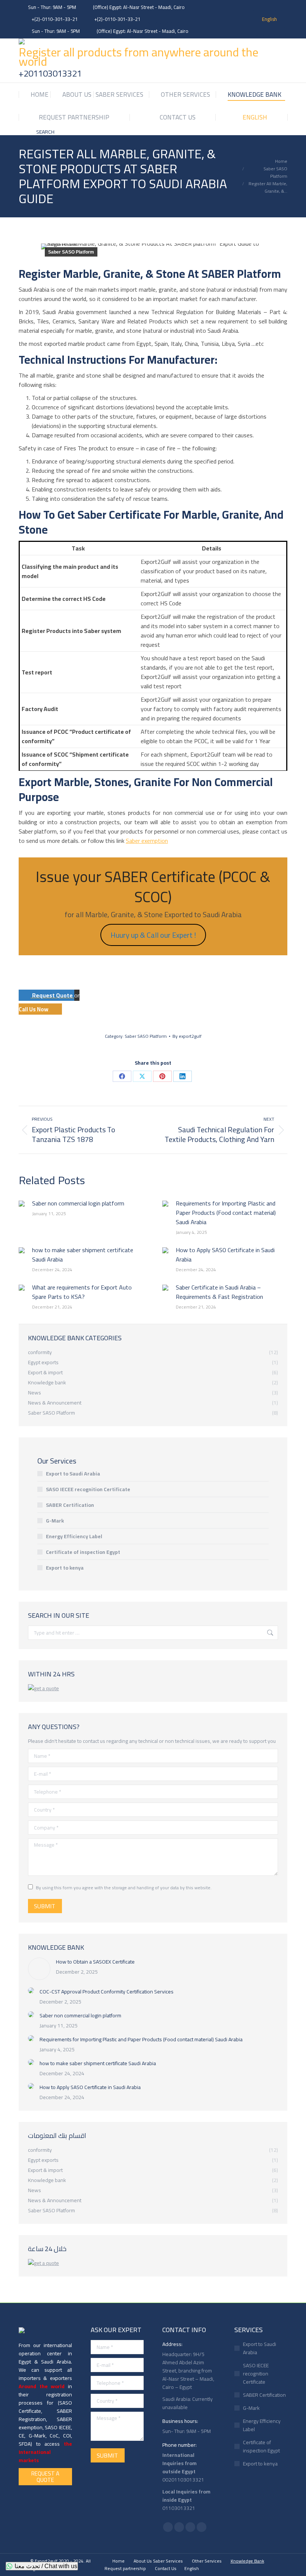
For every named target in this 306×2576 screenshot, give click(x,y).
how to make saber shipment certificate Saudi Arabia (83, 1255)
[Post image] (22, 1204)
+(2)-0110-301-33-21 (55, 19)
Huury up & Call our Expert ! (153, 935)
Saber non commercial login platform (78, 1203)
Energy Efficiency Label (74, 1536)
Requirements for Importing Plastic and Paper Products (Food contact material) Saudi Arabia (226, 1213)
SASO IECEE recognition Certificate (88, 1489)
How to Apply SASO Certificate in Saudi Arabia (225, 1255)
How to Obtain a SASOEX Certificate (95, 1962)
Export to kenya (65, 1568)
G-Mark (55, 1521)
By (187, 1036)
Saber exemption (147, 841)
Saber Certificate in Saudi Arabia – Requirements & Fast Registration (219, 1292)
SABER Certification (70, 1505)
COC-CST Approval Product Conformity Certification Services (107, 1992)
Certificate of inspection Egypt (83, 1552)
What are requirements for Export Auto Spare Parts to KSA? (82, 1292)
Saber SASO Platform (71, 252)
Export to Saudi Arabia (73, 1474)
